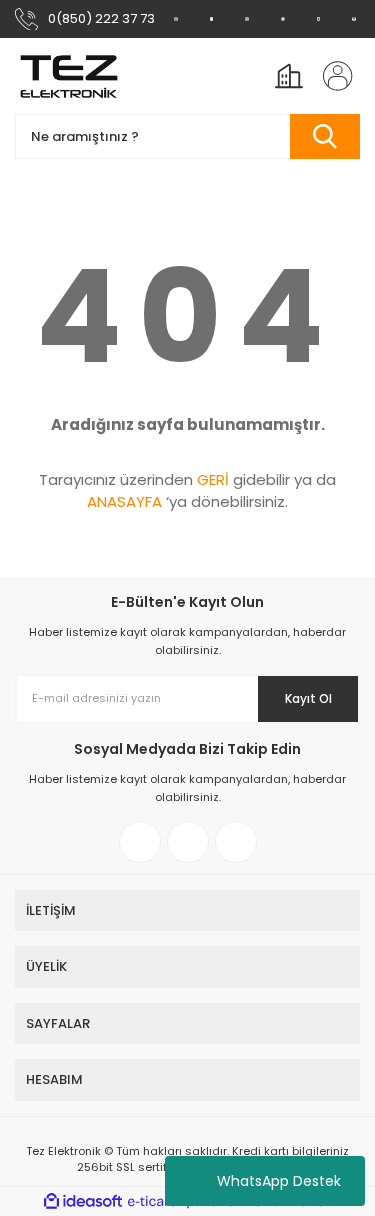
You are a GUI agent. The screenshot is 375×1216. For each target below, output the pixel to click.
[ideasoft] (83, 1201)
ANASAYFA (124, 501)
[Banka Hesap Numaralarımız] (283, 19)
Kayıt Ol (308, 698)
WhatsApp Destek (279, 1181)
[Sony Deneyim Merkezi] (212, 19)
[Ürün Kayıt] (319, 19)
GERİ (213, 479)
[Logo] (69, 76)
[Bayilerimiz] (247, 19)
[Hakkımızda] (176, 19)
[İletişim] (354, 19)
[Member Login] (332, 76)
